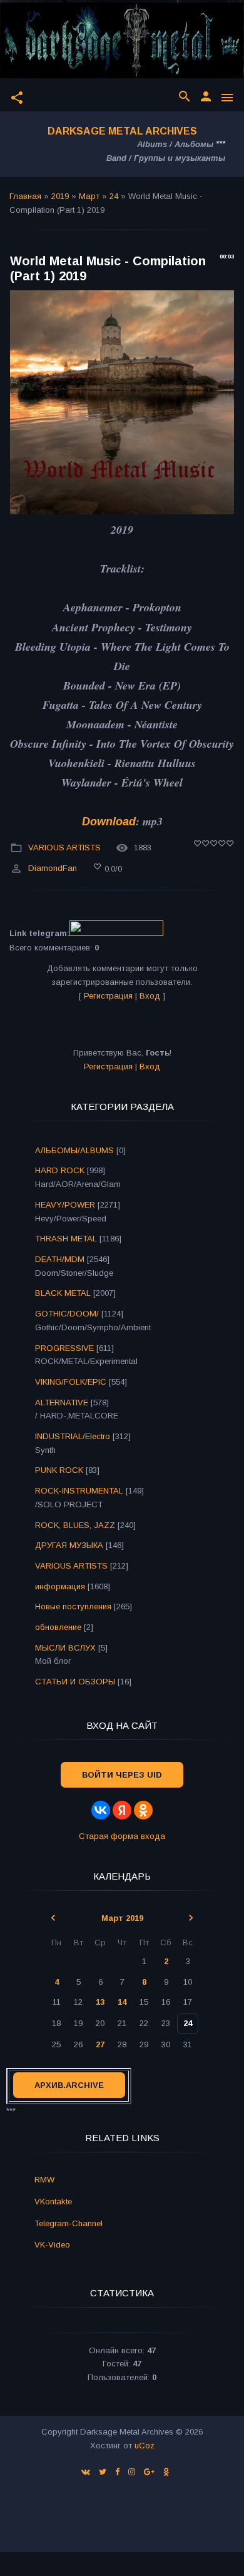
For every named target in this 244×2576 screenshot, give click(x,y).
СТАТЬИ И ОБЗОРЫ (75, 1682)
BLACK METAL (63, 1293)
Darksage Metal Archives (122, 131)
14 (122, 2002)
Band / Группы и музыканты (166, 158)
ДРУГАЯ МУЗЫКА (69, 1545)
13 (100, 2002)
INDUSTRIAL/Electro (73, 1436)
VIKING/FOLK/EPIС (71, 1382)
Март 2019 (122, 1918)
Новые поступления (73, 1606)
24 (114, 196)
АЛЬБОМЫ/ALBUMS (74, 1150)
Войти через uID (122, 1775)
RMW (44, 2180)
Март (89, 196)
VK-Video (52, 2245)
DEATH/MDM (60, 1259)
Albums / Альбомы (175, 144)
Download (109, 822)
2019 (60, 196)
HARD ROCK (60, 1170)
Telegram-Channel (69, 2223)
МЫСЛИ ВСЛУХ (65, 1648)
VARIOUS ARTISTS (64, 848)
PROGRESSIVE (64, 1348)
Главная (25, 196)
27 (100, 2044)
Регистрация (108, 996)
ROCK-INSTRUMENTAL (79, 1491)
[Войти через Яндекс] (122, 1810)
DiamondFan (53, 869)
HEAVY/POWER (65, 1205)
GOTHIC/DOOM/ (67, 1314)
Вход (150, 996)
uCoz (145, 2446)
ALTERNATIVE (62, 1403)
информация (60, 1586)
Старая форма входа (122, 1836)
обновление (58, 1627)
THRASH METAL (66, 1239)
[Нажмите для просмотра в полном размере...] (122, 511)
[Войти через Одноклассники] (143, 1810)
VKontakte (53, 2202)
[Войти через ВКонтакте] (101, 1810)
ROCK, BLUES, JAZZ (75, 1525)
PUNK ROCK (59, 1470)
